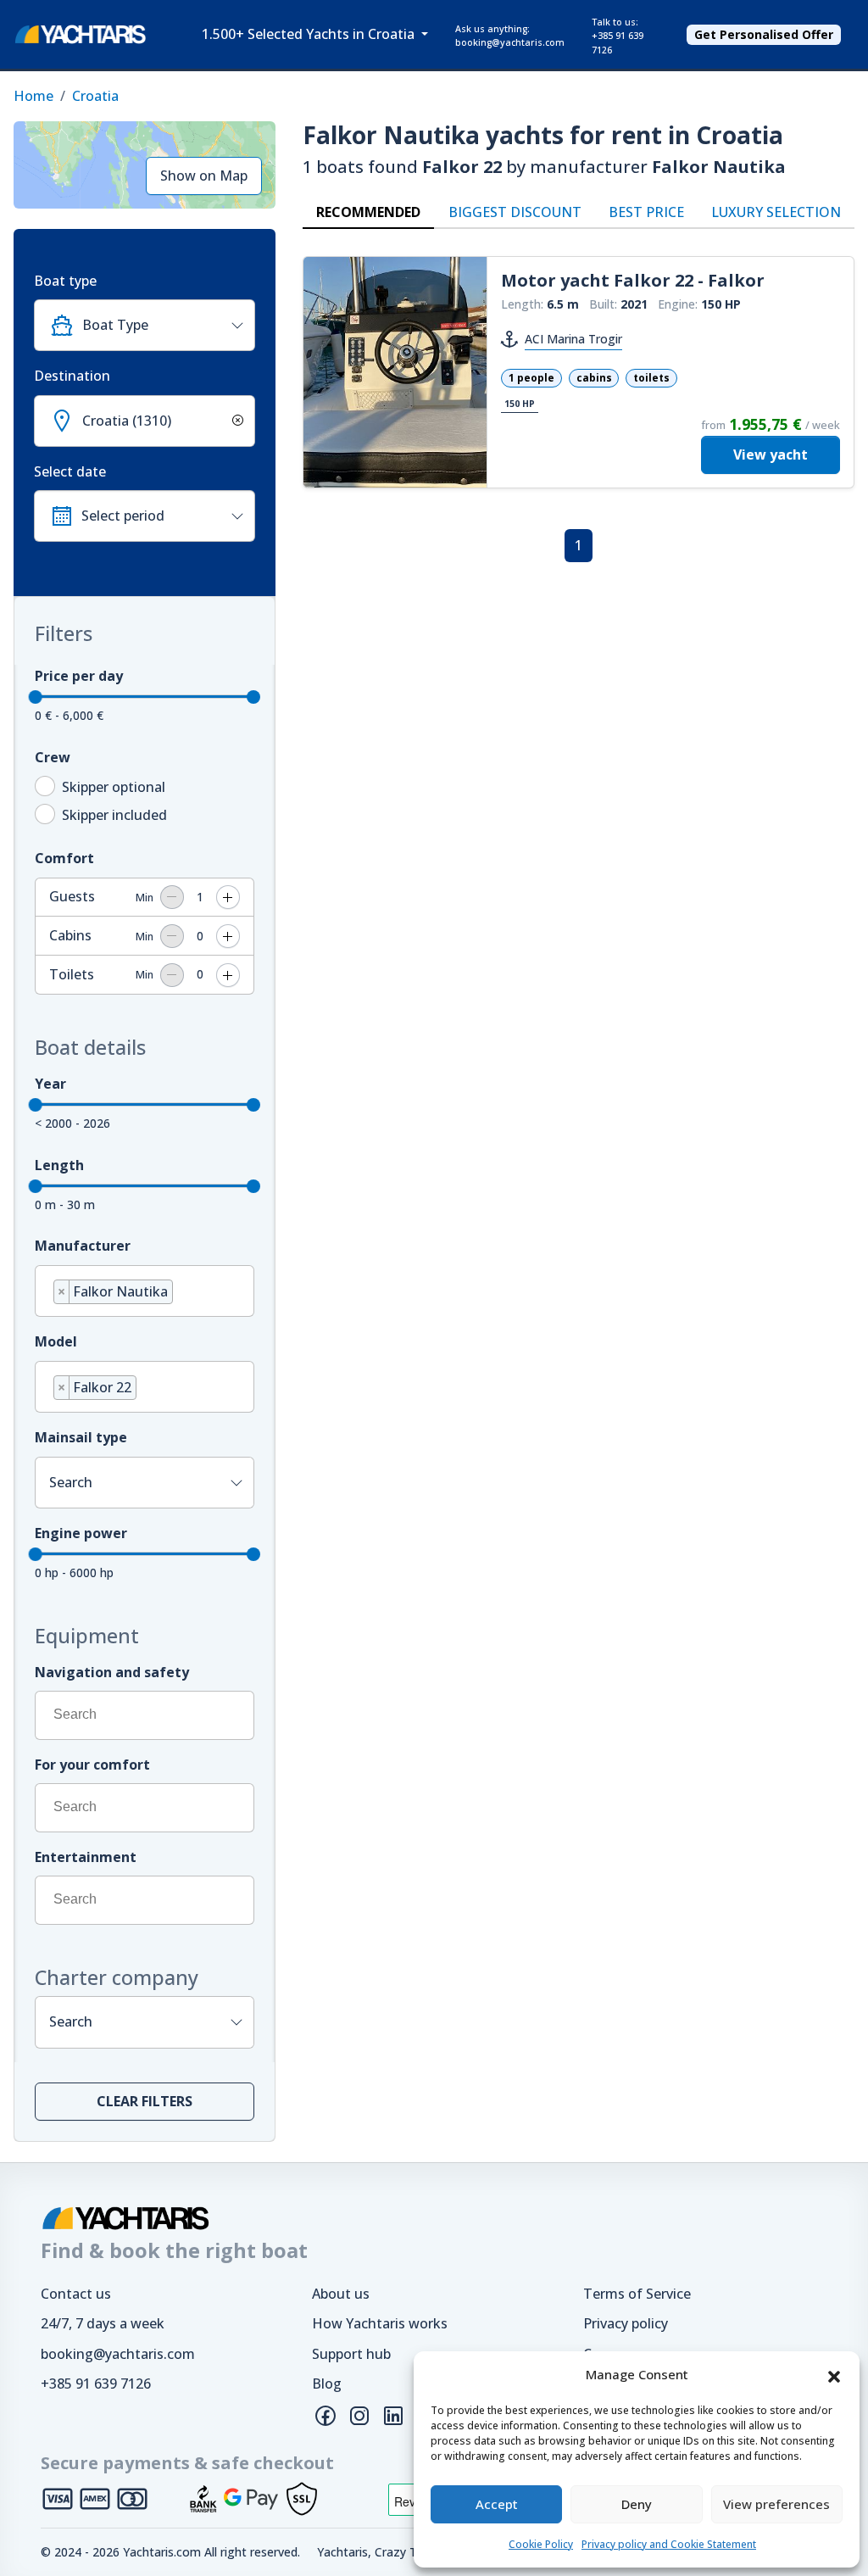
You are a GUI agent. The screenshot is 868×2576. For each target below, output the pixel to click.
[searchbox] (182, 1294)
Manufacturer (83, 1246)
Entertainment (86, 1857)
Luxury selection (776, 212)
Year (50, 1084)
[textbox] (161, 325)
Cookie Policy (541, 2544)
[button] (834, 2375)
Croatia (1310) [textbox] (127, 421)
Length (59, 1165)
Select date (70, 471)
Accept (497, 2504)
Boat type (65, 281)
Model (56, 1341)
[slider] (36, 697)
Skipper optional (114, 787)
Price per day (79, 676)
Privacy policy (626, 2323)
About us (341, 2294)
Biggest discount (515, 212)
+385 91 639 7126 (96, 2384)
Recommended (368, 212)
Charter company (117, 1977)
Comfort (64, 858)
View (771, 454)
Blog (327, 2384)
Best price (646, 212)
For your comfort (92, 1765)
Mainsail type (81, 1437)
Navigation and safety (112, 1672)
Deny (637, 2504)
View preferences (776, 2504)
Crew (53, 757)
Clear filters (145, 2101)
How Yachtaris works (380, 2323)
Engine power (81, 1533)
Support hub (351, 2354)
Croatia (95, 96)
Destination (72, 376)
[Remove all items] (235, 421)
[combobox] (145, 325)
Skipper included (114, 815)
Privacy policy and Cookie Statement (669, 2544)
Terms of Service (637, 2294)
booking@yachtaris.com (118, 2354)
